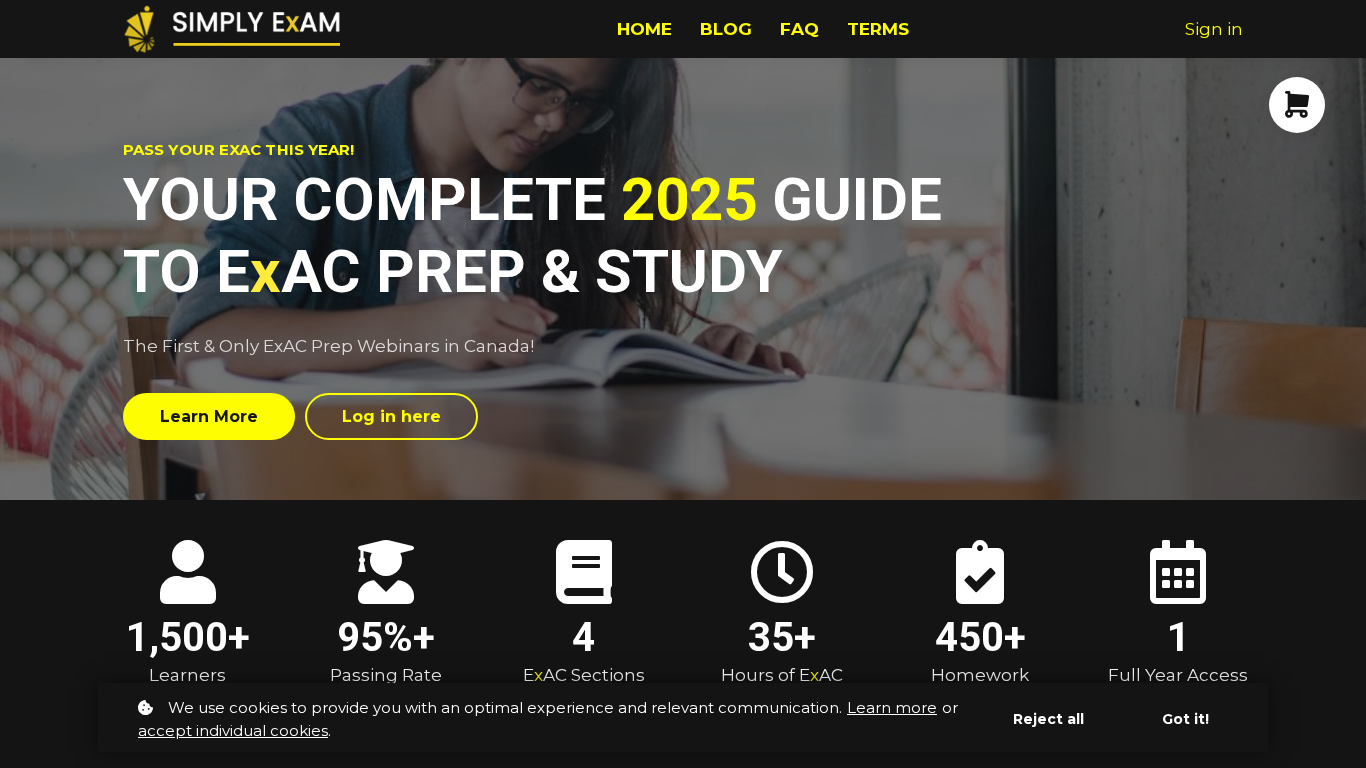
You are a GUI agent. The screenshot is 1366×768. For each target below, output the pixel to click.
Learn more (892, 707)
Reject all (1048, 719)
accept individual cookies (233, 730)
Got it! (1185, 719)
